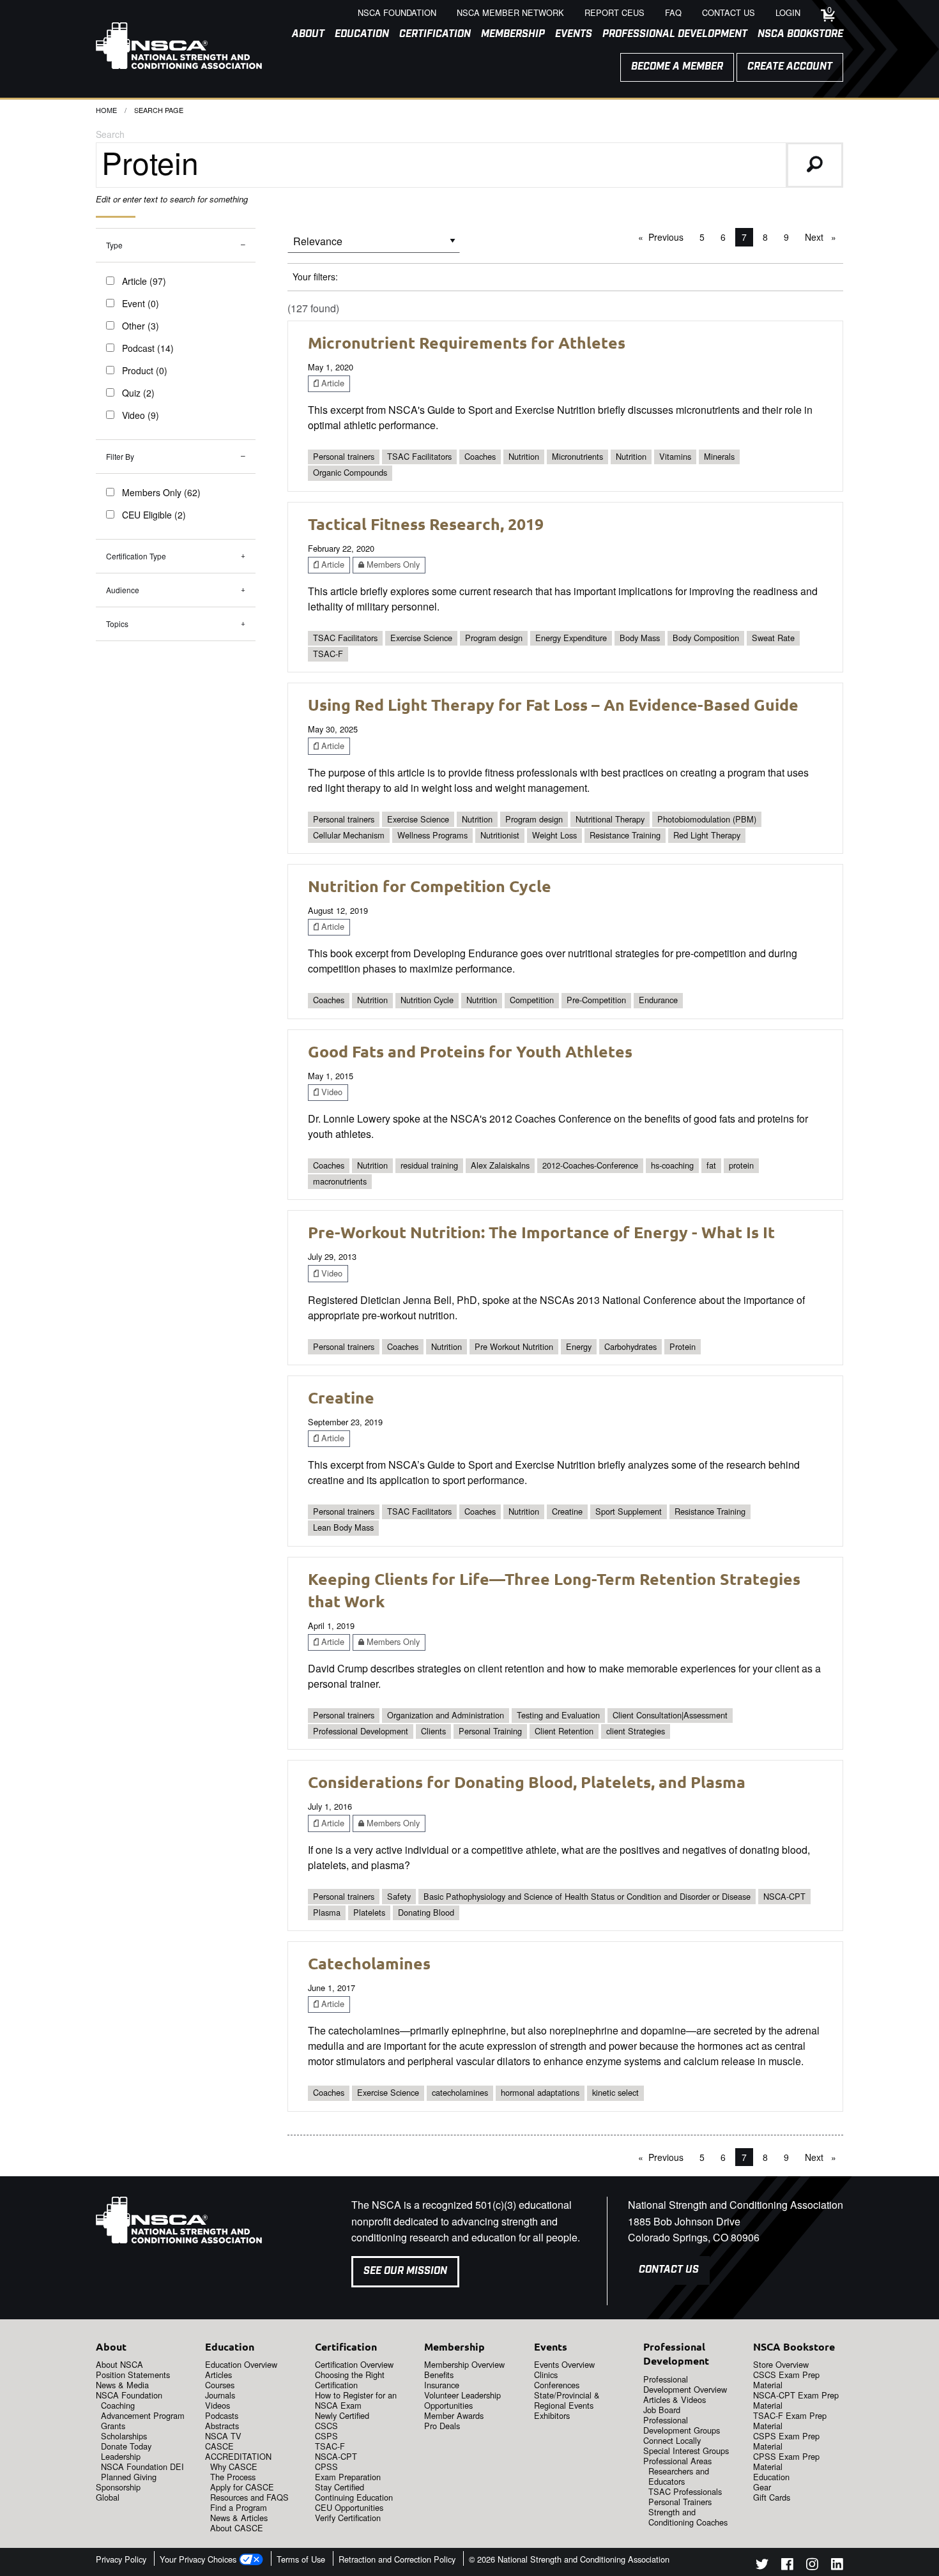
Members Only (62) (161, 492)
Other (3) (141, 326)
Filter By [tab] (120, 456)
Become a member (677, 67)
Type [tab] (114, 245)
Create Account (790, 67)
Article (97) (144, 281)
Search (110, 134)
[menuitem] (303, 34)
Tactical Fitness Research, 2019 (426, 524)
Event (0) (141, 303)
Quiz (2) (138, 393)
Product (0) (145, 370)
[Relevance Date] (374, 246)
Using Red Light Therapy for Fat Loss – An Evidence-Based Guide (553, 704)
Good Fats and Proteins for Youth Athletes (470, 1051)
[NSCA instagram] (812, 2566)
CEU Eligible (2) (154, 515)
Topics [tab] (117, 624)
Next (824, 237)
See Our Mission (405, 2271)
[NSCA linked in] (837, 2566)
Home (106, 110)
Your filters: (315, 277)
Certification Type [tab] (136, 556)
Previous (669, 237)
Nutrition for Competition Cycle (430, 886)
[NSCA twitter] (762, 2566)
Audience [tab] (123, 590)
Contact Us (669, 2270)
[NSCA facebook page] (787, 2566)
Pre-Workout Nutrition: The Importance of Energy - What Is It (541, 1232)
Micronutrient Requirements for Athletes (467, 342)
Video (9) (141, 415)
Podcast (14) (148, 348)
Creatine (341, 1397)
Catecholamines (369, 1963)
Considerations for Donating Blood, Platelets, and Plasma (527, 1782)
